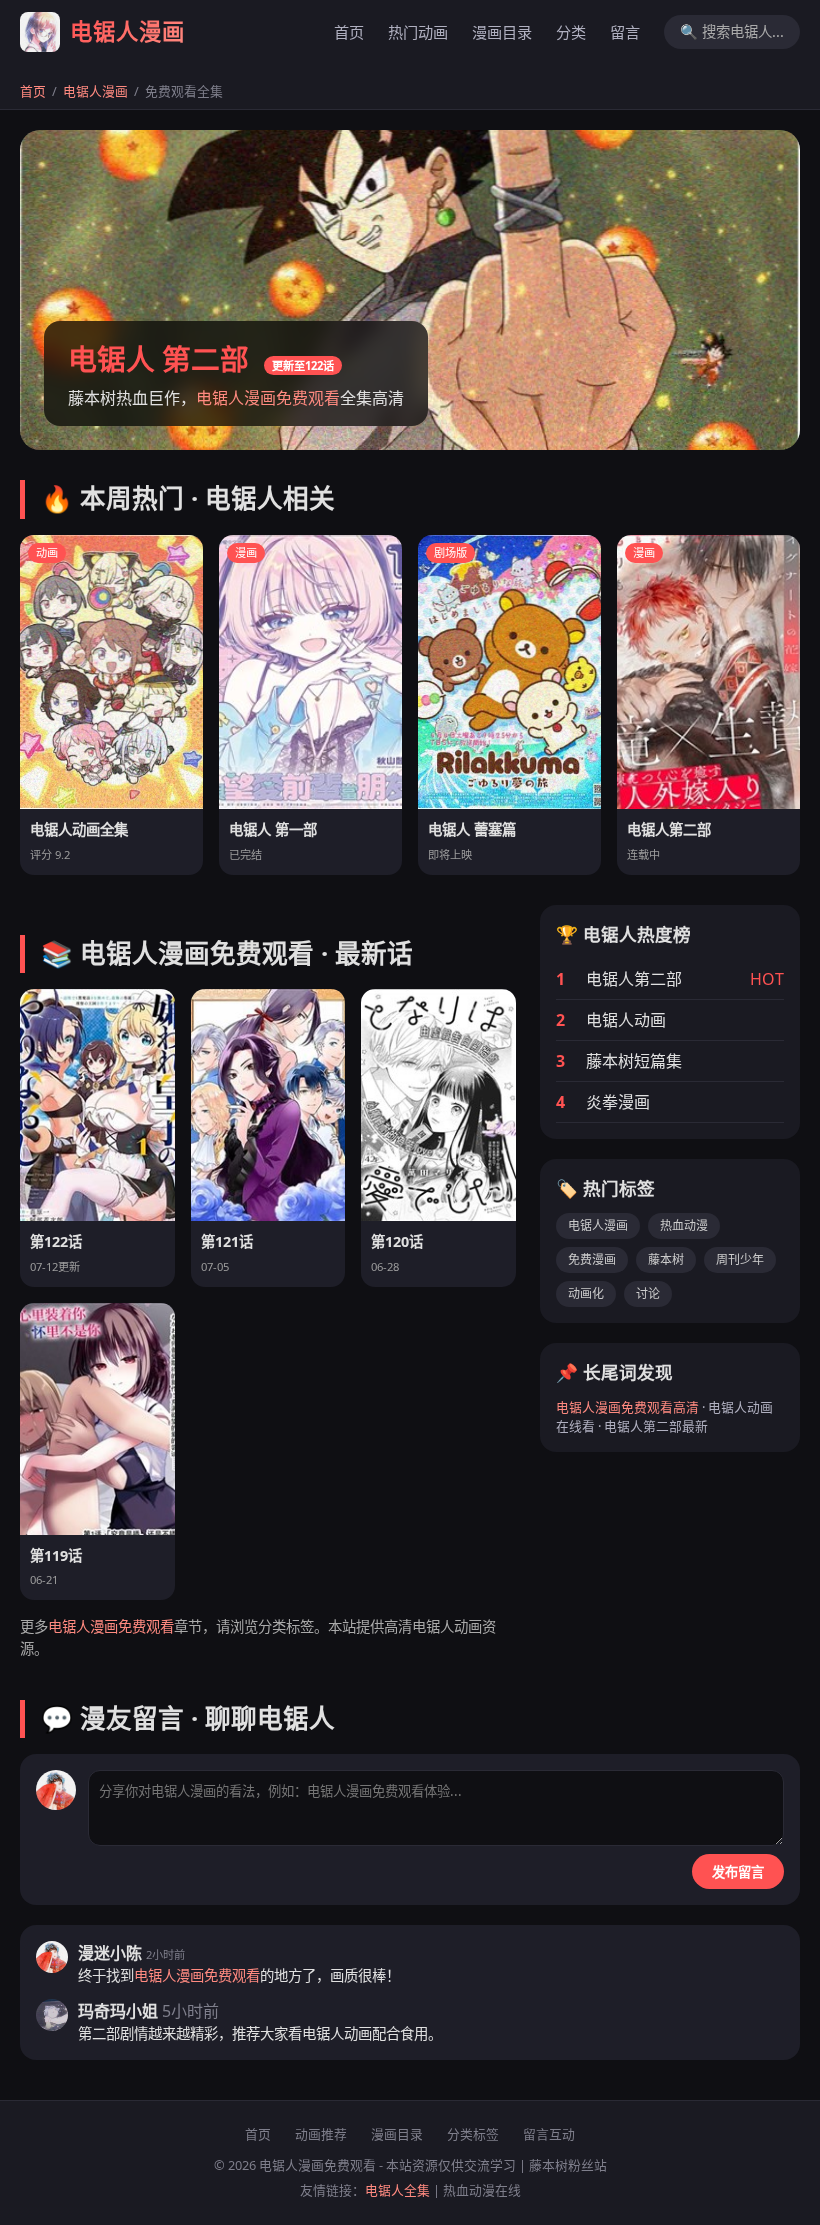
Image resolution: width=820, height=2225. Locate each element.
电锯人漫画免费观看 (268, 398)
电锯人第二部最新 (656, 1426)
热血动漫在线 (482, 2190)
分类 (571, 32)
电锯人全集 (397, 2190)
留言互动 (549, 2134)
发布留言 (738, 1872)
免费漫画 (592, 1259)
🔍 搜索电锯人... (732, 31)
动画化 (586, 1293)
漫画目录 (502, 32)
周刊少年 (740, 1259)
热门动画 (418, 32)
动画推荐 (321, 2134)
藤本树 (666, 1259)
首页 (349, 32)
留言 (625, 32)
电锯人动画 (447, 1626)
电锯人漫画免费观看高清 (627, 1407)
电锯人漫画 (95, 91)
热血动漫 (684, 1225)
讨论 (648, 1293)
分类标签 (473, 2134)
